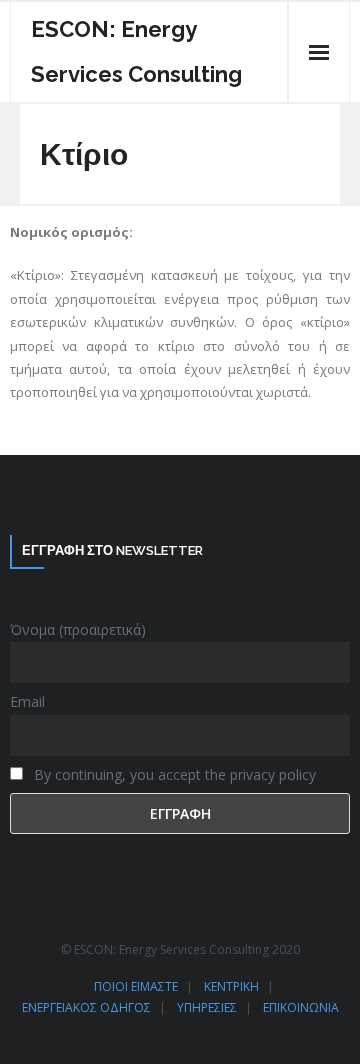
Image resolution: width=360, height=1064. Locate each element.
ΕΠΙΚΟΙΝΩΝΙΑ (301, 1007)
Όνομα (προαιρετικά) (78, 629)
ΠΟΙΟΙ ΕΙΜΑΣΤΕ (136, 986)
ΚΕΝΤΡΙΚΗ (231, 986)
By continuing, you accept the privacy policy (173, 774)
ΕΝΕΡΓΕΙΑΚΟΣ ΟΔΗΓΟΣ (86, 1007)
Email (27, 701)
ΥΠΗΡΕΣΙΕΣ (207, 1007)
